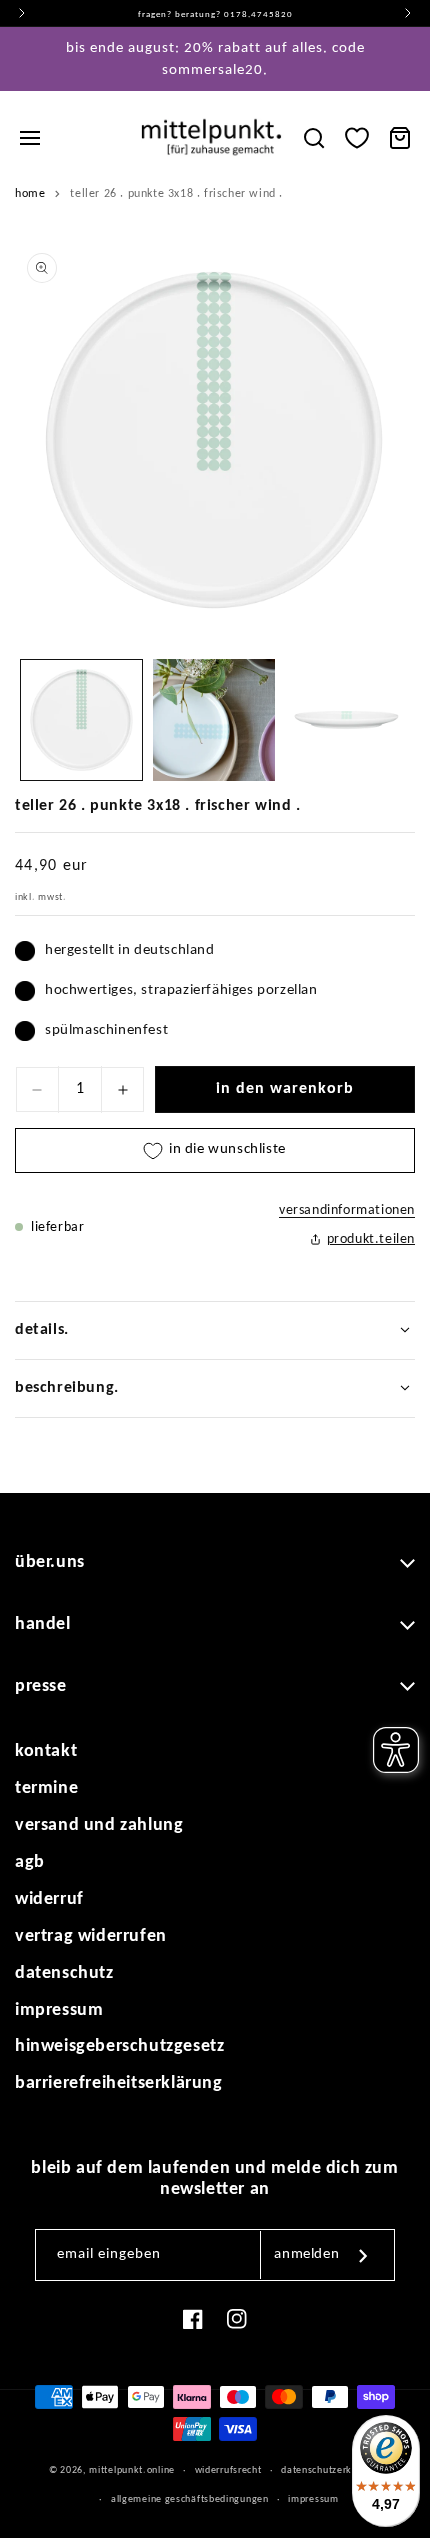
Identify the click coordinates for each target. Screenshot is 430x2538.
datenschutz (64, 1973)
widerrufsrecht (228, 2470)
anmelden (306, 2254)
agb (30, 1862)
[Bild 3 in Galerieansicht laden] (346, 720)
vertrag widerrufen (91, 1936)
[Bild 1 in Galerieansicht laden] (81, 720)
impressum (59, 2010)
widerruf (49, 1899)
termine (46, 1788)
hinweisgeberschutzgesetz (119, 2046)
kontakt (46, 1751)
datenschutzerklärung (331, 2470)
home (30, 194)
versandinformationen (347, 1210)
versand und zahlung (99, 1825)
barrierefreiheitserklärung (119, 2083)
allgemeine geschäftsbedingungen (190, 2499)
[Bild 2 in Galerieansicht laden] (214, 720)
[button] (30, 138)
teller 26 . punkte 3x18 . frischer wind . (176, 194)
